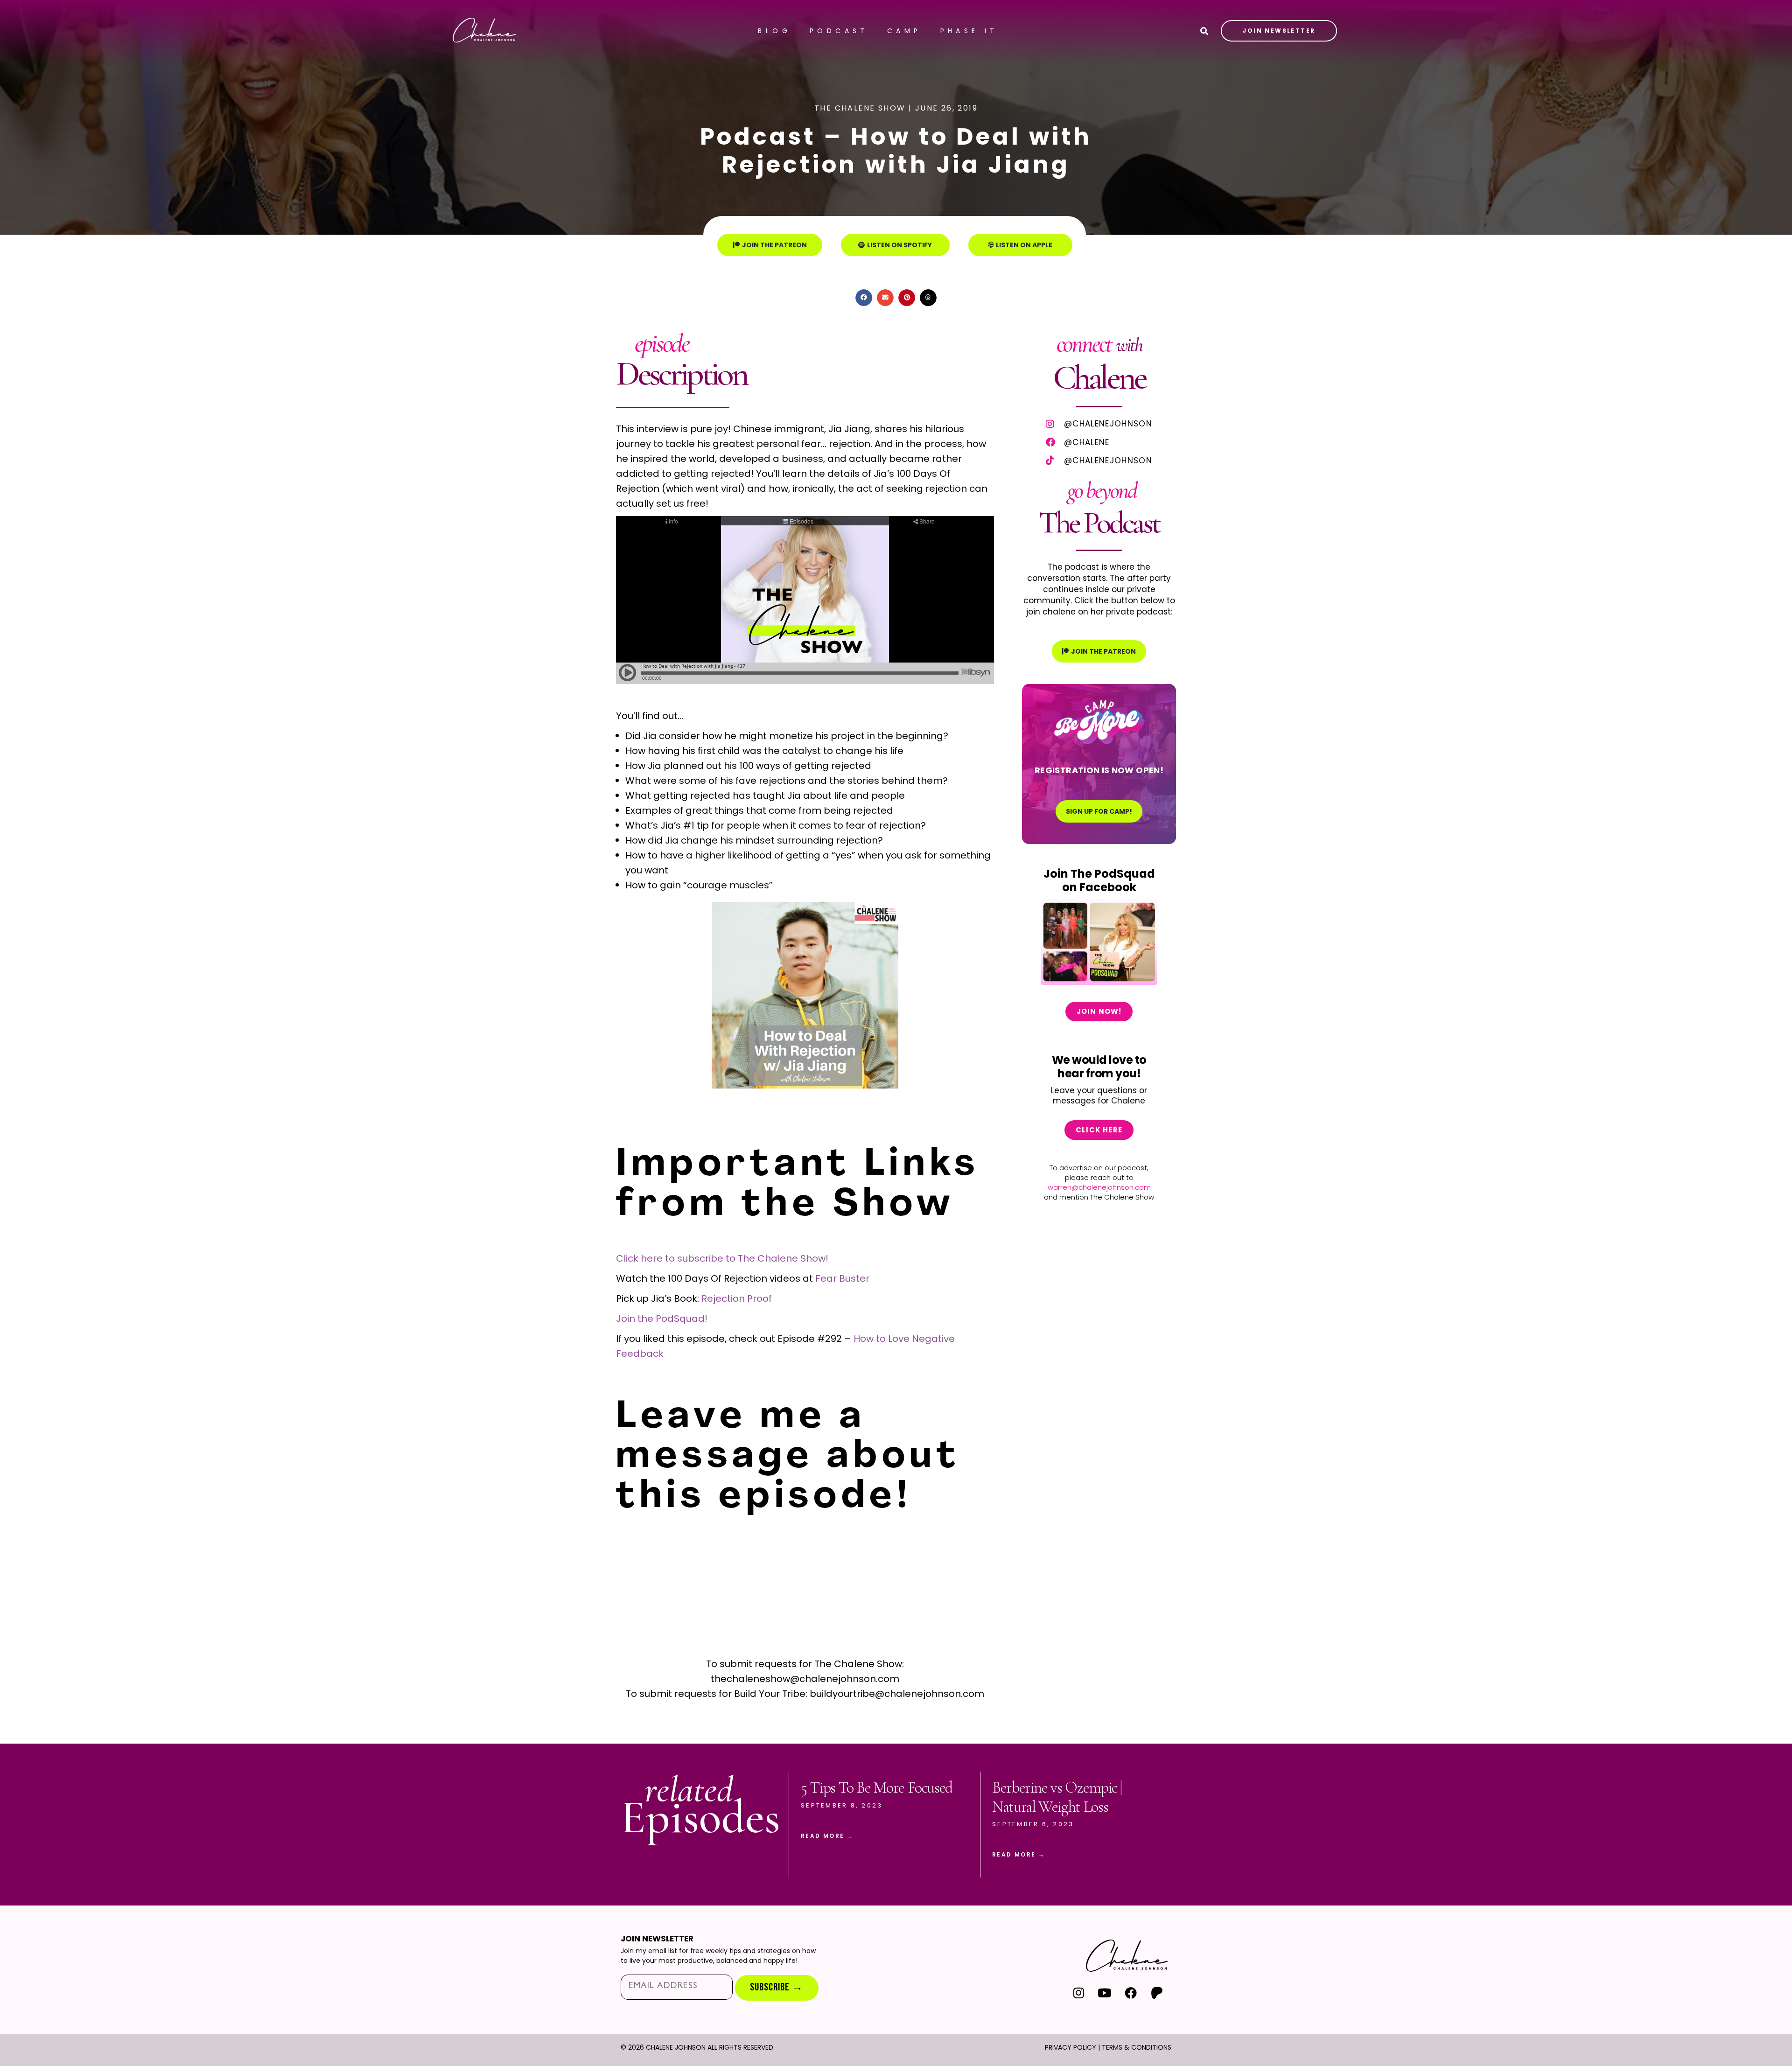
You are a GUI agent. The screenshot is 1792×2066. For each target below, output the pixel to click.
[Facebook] (1130, 1993)
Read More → (827, 1836)
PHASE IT (969, 31)
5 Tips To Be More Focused (877, 1788)
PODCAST (839, 31)
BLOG (774, 31)
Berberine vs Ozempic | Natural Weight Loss (1057, 1797)
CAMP (904, 31)
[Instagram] (1079, 1993)
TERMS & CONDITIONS (1137, 2047)
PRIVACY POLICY (1071, 2047)
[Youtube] (1105, 1993)
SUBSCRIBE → (777, 1987)
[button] (864, 298)
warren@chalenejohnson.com (1099, 1187)
